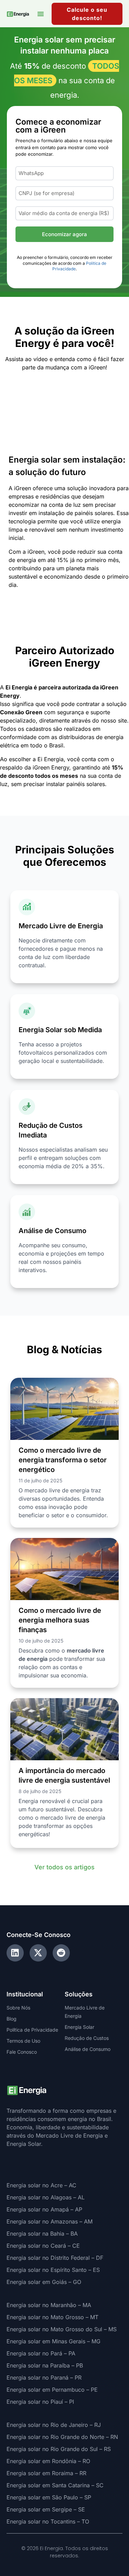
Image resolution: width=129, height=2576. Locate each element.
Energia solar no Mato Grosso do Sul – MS (62, 2329)
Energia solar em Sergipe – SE (46, 2509)
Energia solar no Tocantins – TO (48, 2521)
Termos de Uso (23, 2041)
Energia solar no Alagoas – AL (46, 2197)
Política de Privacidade (32, 2030)
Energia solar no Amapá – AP (44, 2209)
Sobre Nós (18, 2008)
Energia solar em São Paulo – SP (49, 2497)
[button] (41, 14)
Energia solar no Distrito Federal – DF (55, 2258)
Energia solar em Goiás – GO (44, 2282)
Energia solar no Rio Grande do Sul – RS (59, 2449)
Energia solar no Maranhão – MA (49, 2305)
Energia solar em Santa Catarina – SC (55, 2485)
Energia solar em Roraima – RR (46, 2473)
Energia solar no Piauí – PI (40, 2402)
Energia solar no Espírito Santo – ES (53, 2270)
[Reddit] (61, 1953)
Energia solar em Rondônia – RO (48, 2461)
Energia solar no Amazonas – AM (50, 2221)
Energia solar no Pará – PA (41, 2353)
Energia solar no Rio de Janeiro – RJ (54, 2425)
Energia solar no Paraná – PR (44, 2378)
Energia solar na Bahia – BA (42, 2234)
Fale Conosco (22, 2052)
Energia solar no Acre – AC (41, 2185)
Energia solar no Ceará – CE (43, 2246)
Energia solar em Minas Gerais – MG (53, 2341)
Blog (12, 2019)
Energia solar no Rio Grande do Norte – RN (62, 2437)
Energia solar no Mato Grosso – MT (52, 2317)
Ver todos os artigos (64, 1867)
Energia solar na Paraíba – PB (45, 2365)
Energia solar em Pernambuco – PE (52, 2390)
